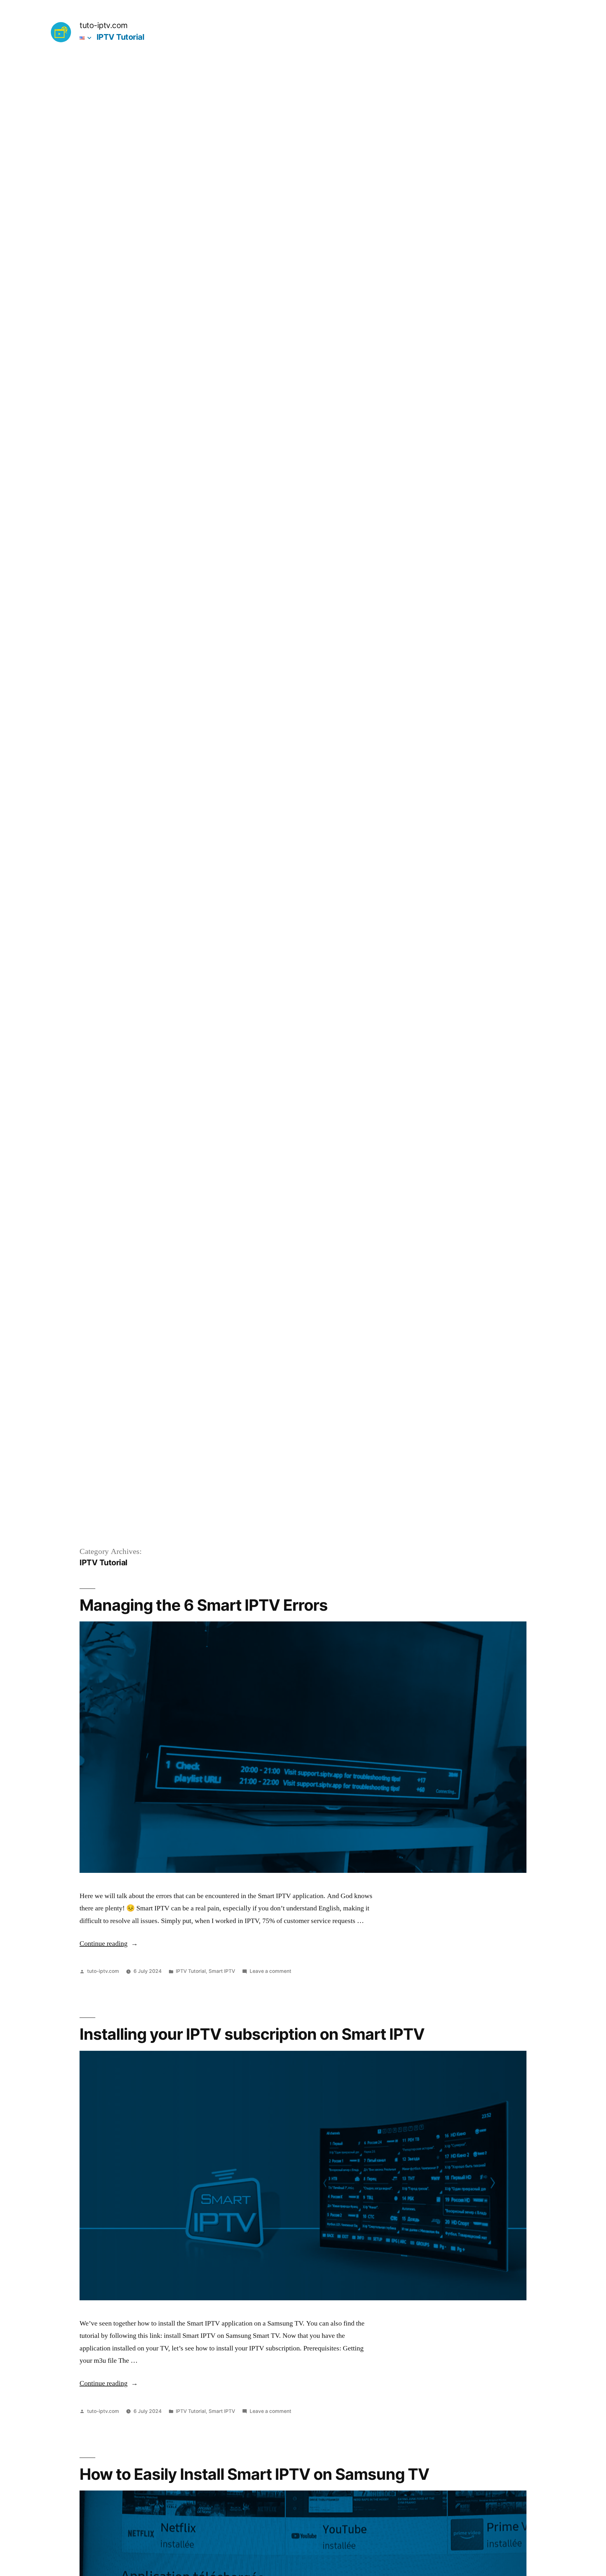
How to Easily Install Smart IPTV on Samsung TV (254, 2474)
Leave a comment (270, 1971)
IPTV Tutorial (121, 37)
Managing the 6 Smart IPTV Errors (204, 1605)
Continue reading (109, 1944)
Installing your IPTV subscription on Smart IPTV (252, 2034)
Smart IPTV (222, 1971)
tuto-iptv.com (104, 25)
